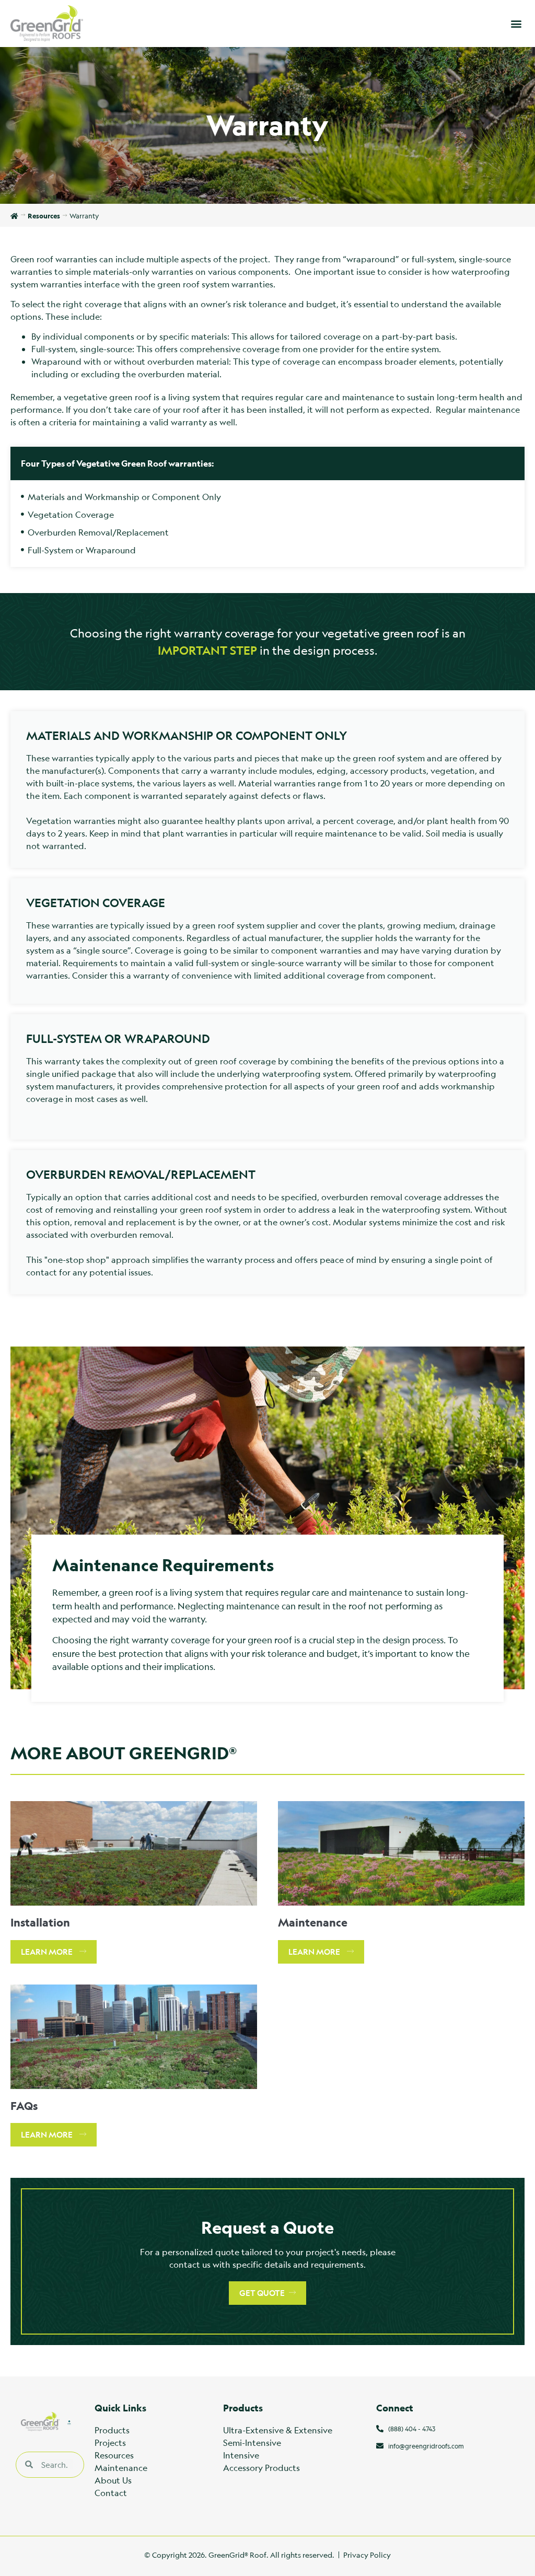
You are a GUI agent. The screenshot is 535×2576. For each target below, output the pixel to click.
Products (112, 2430)
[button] (516, 23)
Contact (111, 2493)
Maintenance (121, 2468)
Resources (114, 2455)
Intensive (241, 2455)
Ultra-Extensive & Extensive (278, 2430)
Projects (110, 2442)
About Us (113, 2480)
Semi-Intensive (252, 2442)
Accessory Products (261, 2468)
